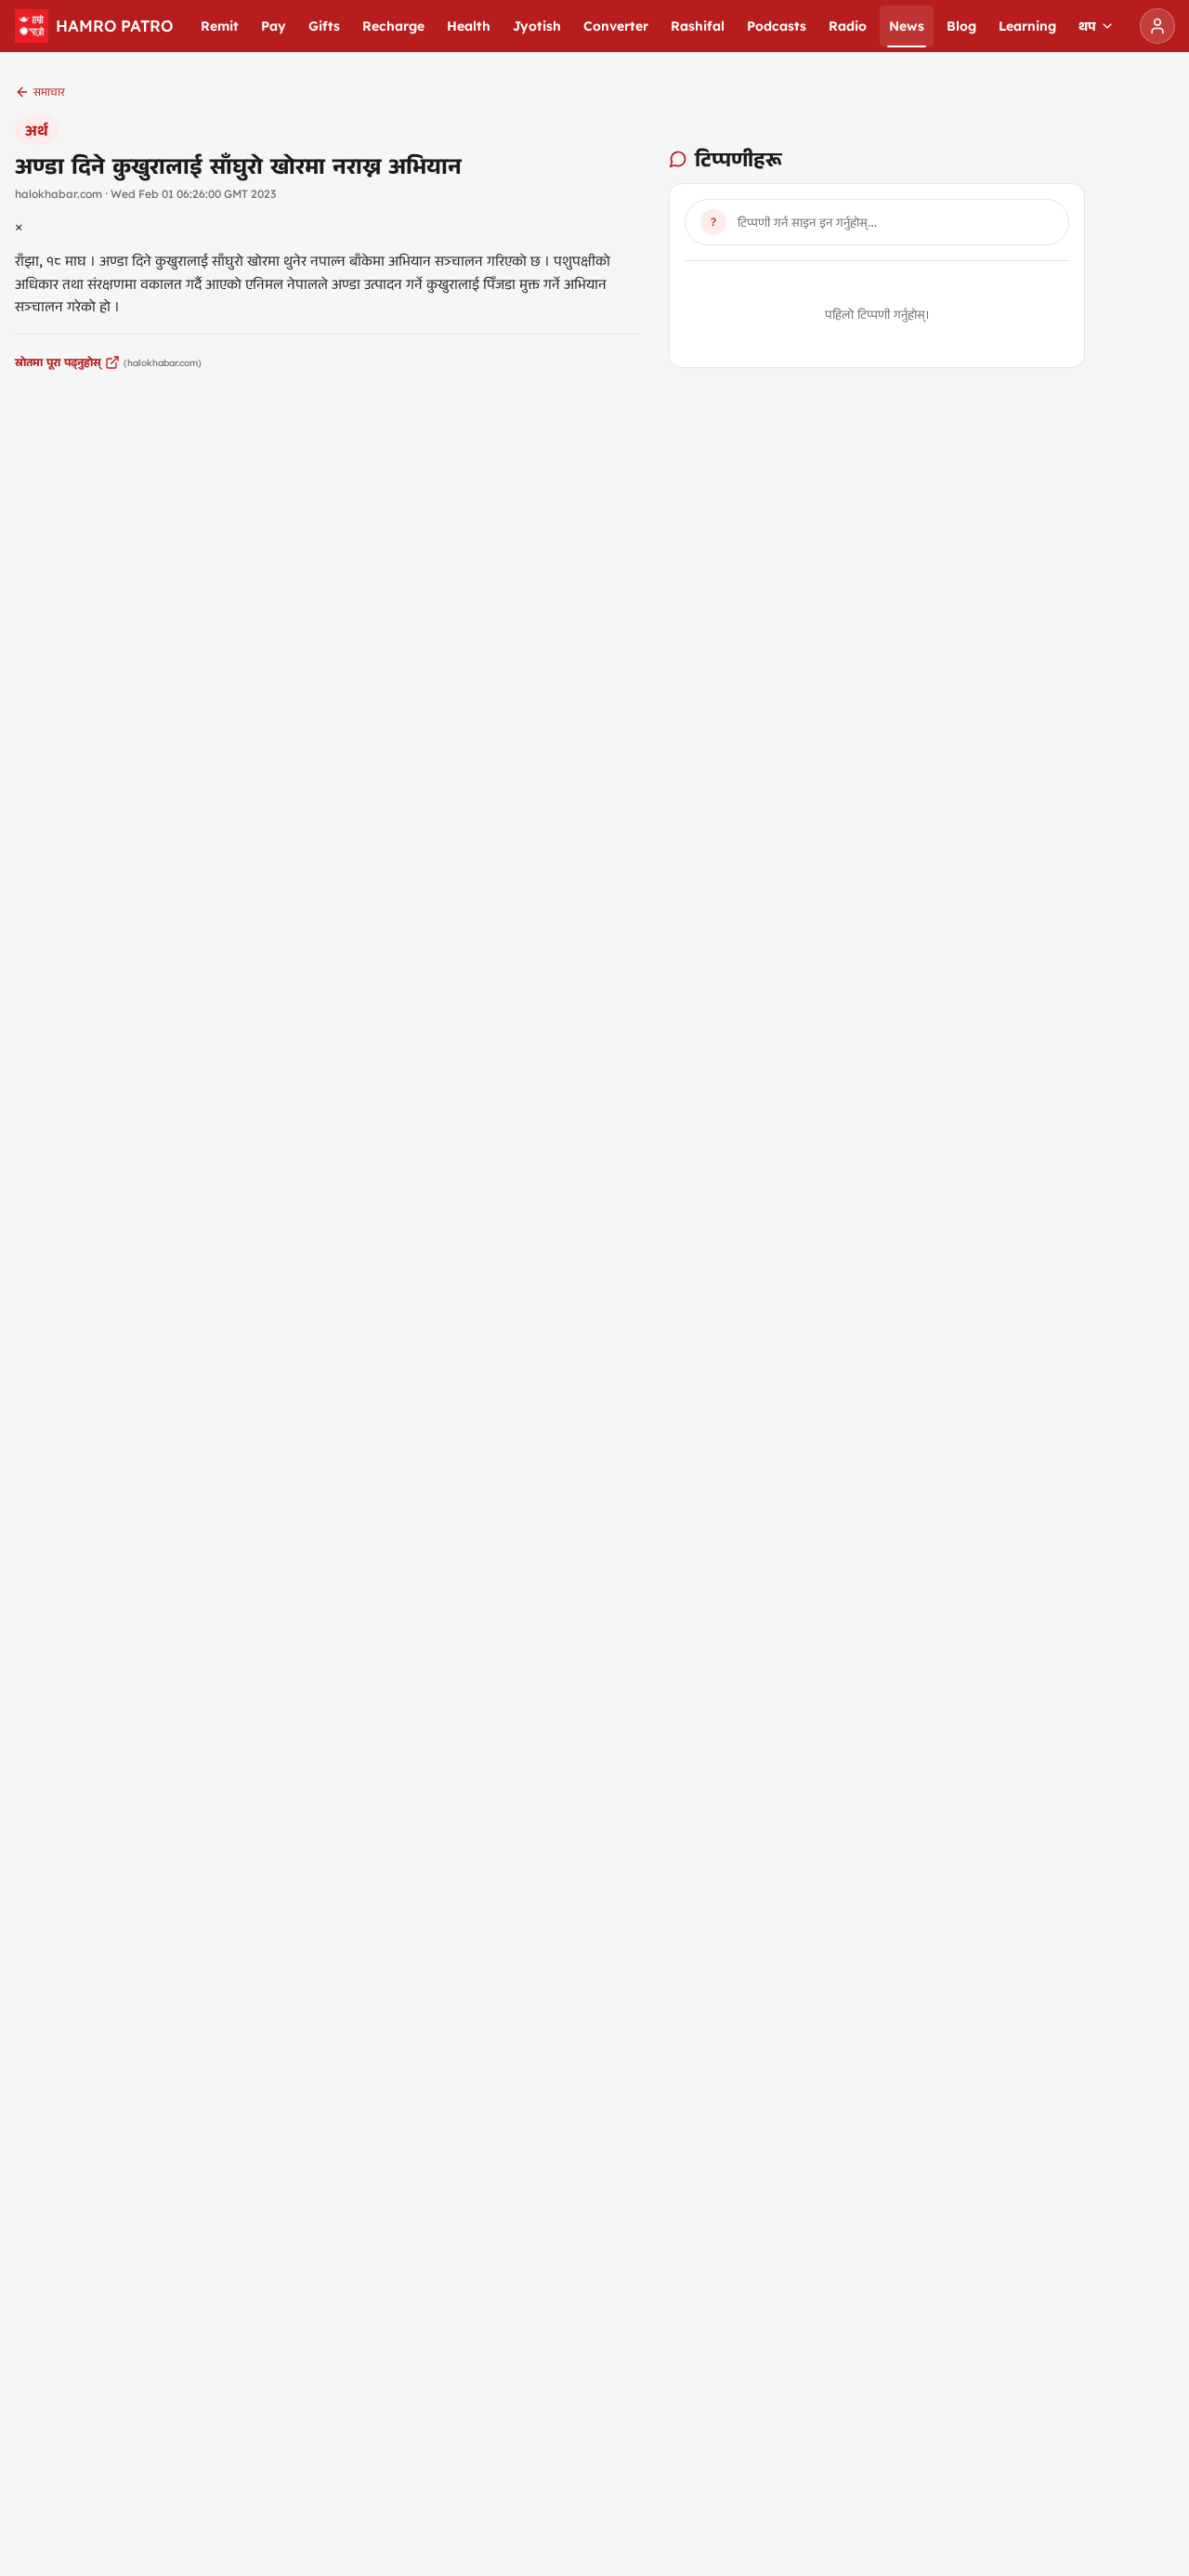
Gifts (324, 26)
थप (1087, 26)
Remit (220, 26)
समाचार (49, 92)
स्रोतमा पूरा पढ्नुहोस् (58, 362)
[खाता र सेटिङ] (1157, 26)
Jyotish (537, 26)
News (907, 26)
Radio (848, 26)
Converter (616, 26)
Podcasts (777, 26)
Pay (274, 26)
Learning (1027, 26)
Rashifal (698, 26)
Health (469, 26)
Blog (961, 26)
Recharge (393, 26)
